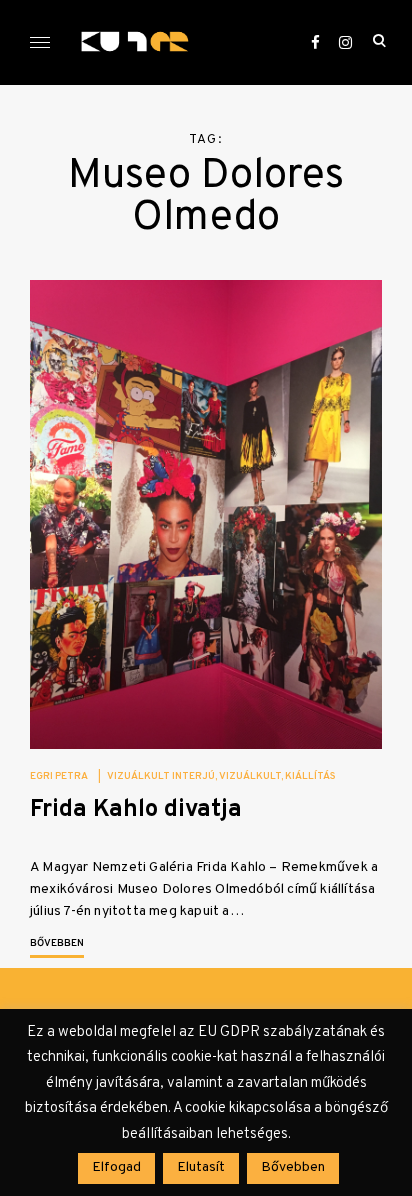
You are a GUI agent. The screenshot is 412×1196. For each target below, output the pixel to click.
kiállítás (310, 776)
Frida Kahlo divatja (136, 810)
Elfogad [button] (116, 1167)
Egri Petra (59, 776)
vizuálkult (250, 776)
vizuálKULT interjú (161, 776)
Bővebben (57, 943)
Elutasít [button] (201, 1167)
